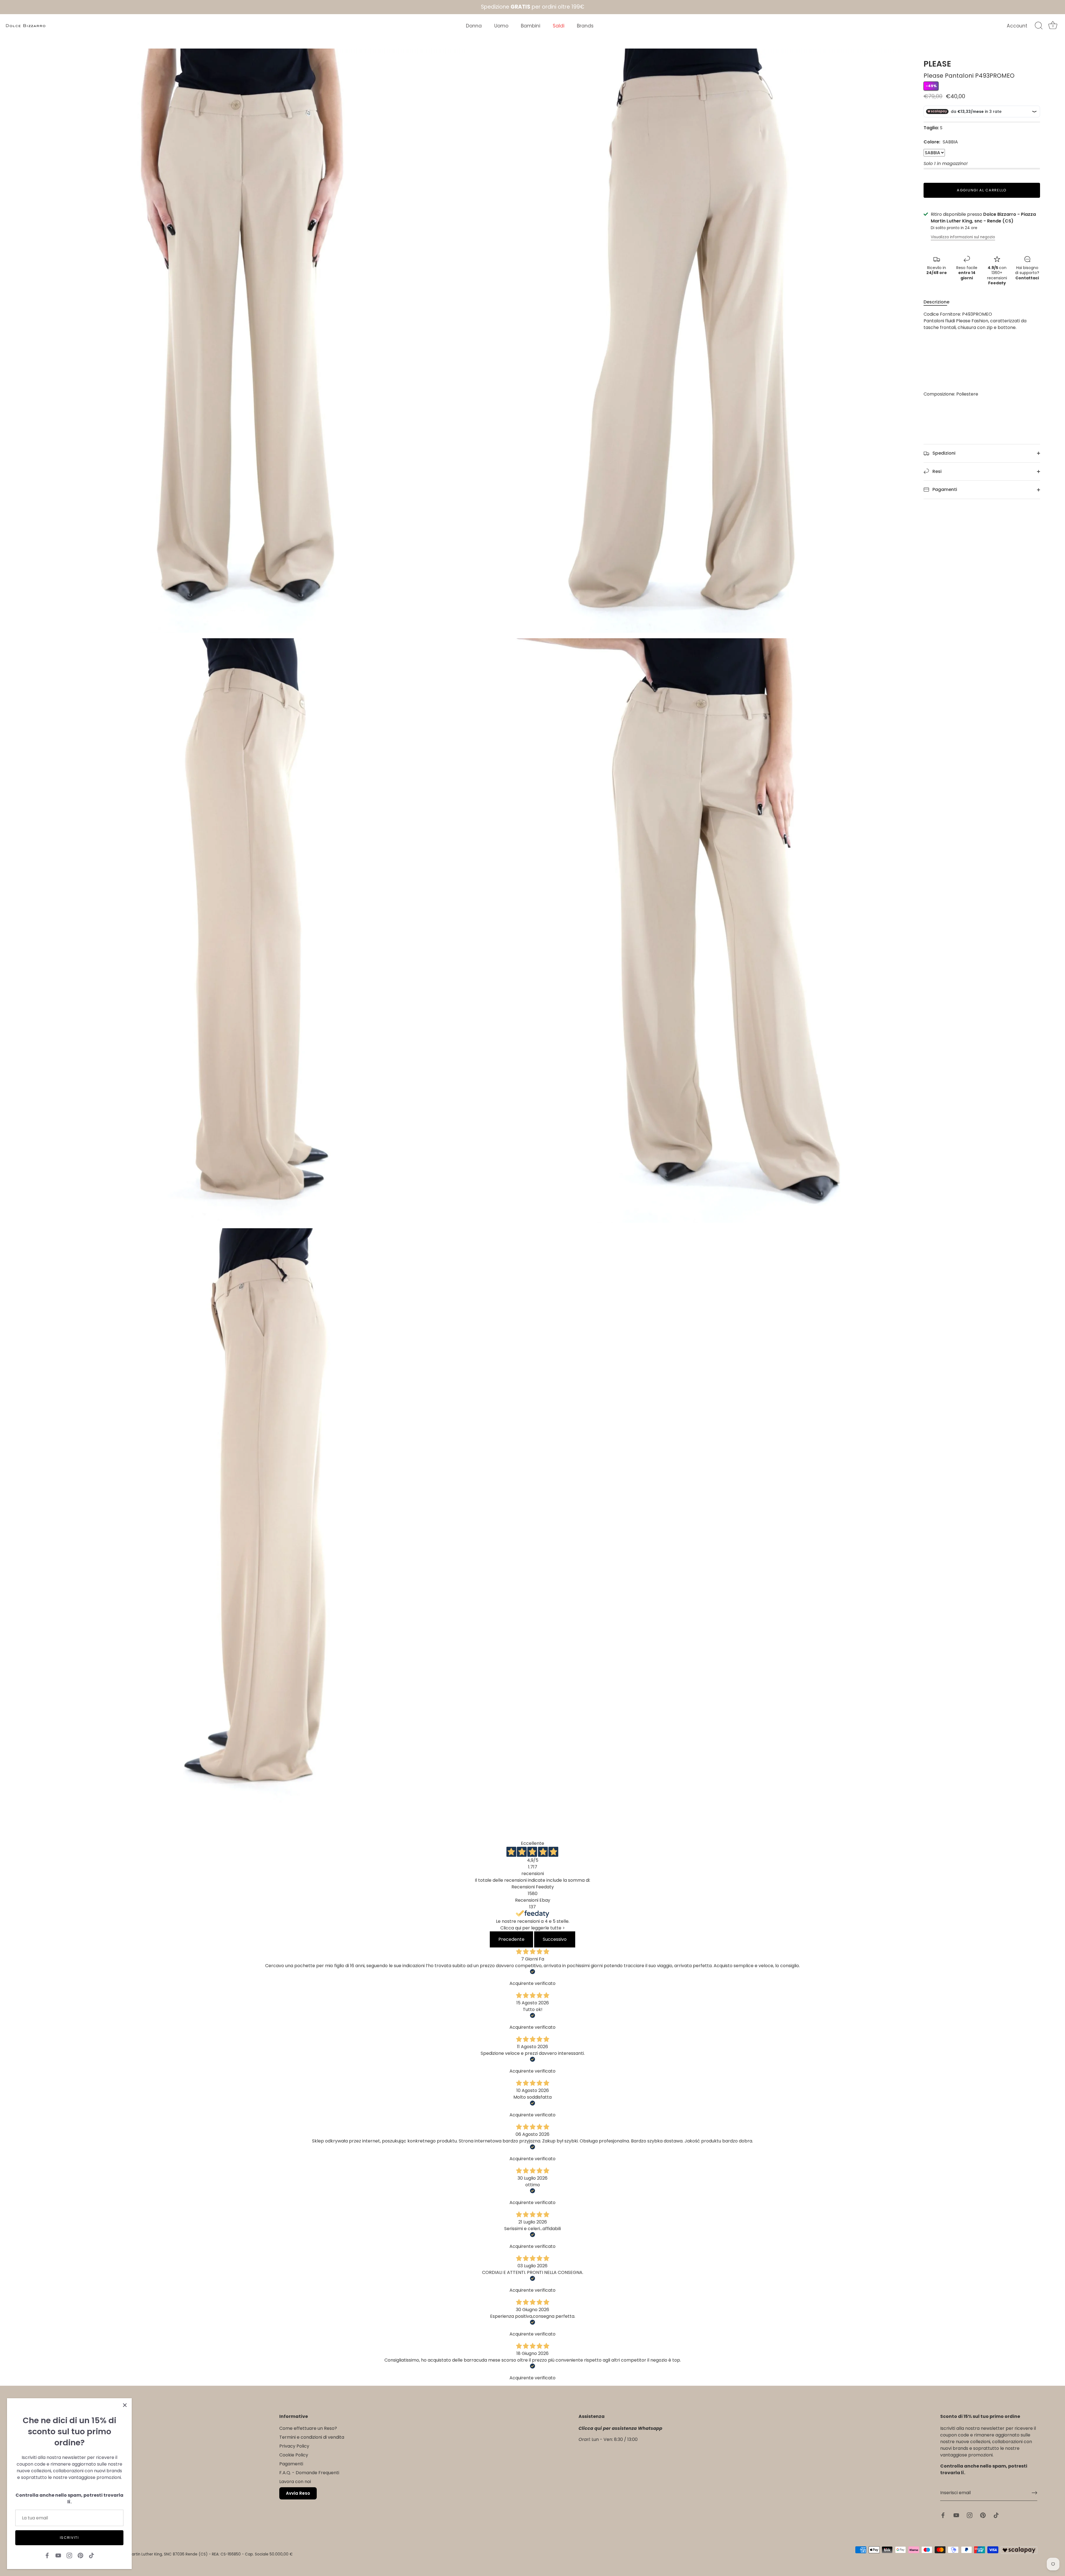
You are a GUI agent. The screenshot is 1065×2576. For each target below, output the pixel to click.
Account (1017, 26)
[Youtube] (58, 2555)
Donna (474, 26)
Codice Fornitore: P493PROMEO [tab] (975, 354)
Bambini (531, 26)
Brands (585, 26)
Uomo (501, 26)
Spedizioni (943, 453)
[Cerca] (1039, 26)
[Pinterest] (80, 2555)
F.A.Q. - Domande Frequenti (309, 2473)
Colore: (941, 142)
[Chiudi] (125, 2405)
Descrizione (936, 302)
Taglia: (931, 128)
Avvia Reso (298, 2493)
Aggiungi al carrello (982, 190)
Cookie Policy (294, 2455)
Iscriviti (69, 2538)
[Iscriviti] (1034, 2493)
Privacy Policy (294, 2446)
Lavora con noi (295, 2482)
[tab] (939, 302)
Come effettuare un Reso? (308, 2428)
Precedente (511, 1939)
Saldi (559, 26)
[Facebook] (47, 2555)
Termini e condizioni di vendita (312, 2437)
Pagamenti (944, 489)
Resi (936, 471)
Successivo (555, 1939)
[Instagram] (69, 2555)
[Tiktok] (92, 2555)
